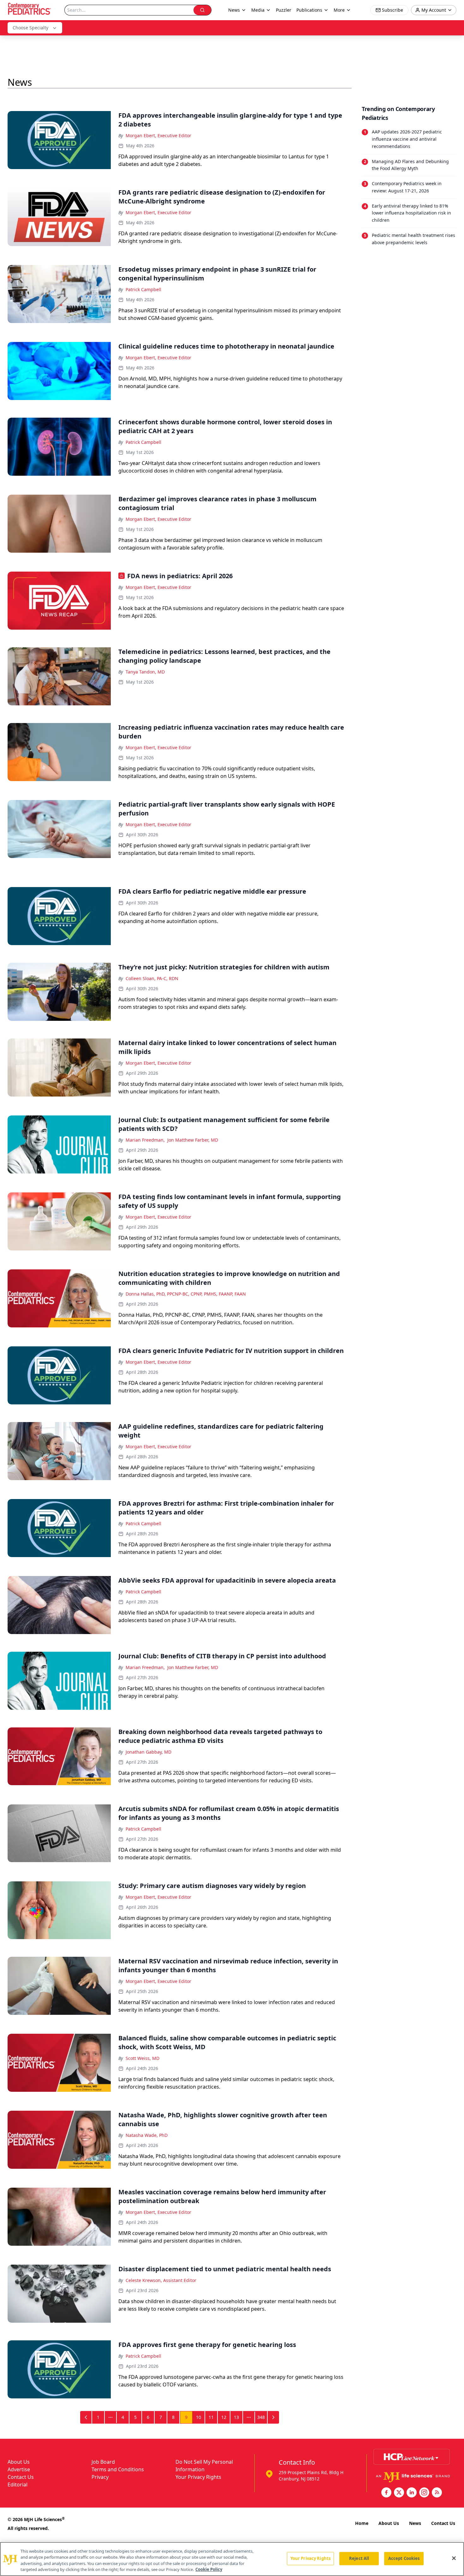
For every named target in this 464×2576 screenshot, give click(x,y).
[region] (232, 2559)
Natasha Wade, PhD (147, 2135)
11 (211, 2417)
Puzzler (284, 10)
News (415, 2523)
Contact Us (21, 2477)
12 (224, 2417)
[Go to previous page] (86, 2417)
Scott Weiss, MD (143, 2058)
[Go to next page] (273, 2417)
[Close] (454, 2558)
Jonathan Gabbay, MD (149, 1752)
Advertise (19, 2469)
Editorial (18, 2485)
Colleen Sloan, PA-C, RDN (152, 978)
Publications (309, 10)
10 (199, 2417)
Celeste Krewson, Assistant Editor (161, 2280)
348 (261, 2417)
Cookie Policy (209, 2569)
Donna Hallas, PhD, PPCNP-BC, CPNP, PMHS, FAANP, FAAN (186, 1294)
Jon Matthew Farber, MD (193, 1140)
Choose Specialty (30, 28)
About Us (19, 2462)
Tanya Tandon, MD (145, 672)
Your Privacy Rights (198, 2477)
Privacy (100, 2477)
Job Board (103, 2462)
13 (236, 2417)
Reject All (359, 2558)
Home (362, 2523)
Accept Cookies (404, 2558)
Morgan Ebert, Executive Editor (158, 135)
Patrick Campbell (143, 289)
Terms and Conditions (118, 2469)
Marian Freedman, (145, 1140)
